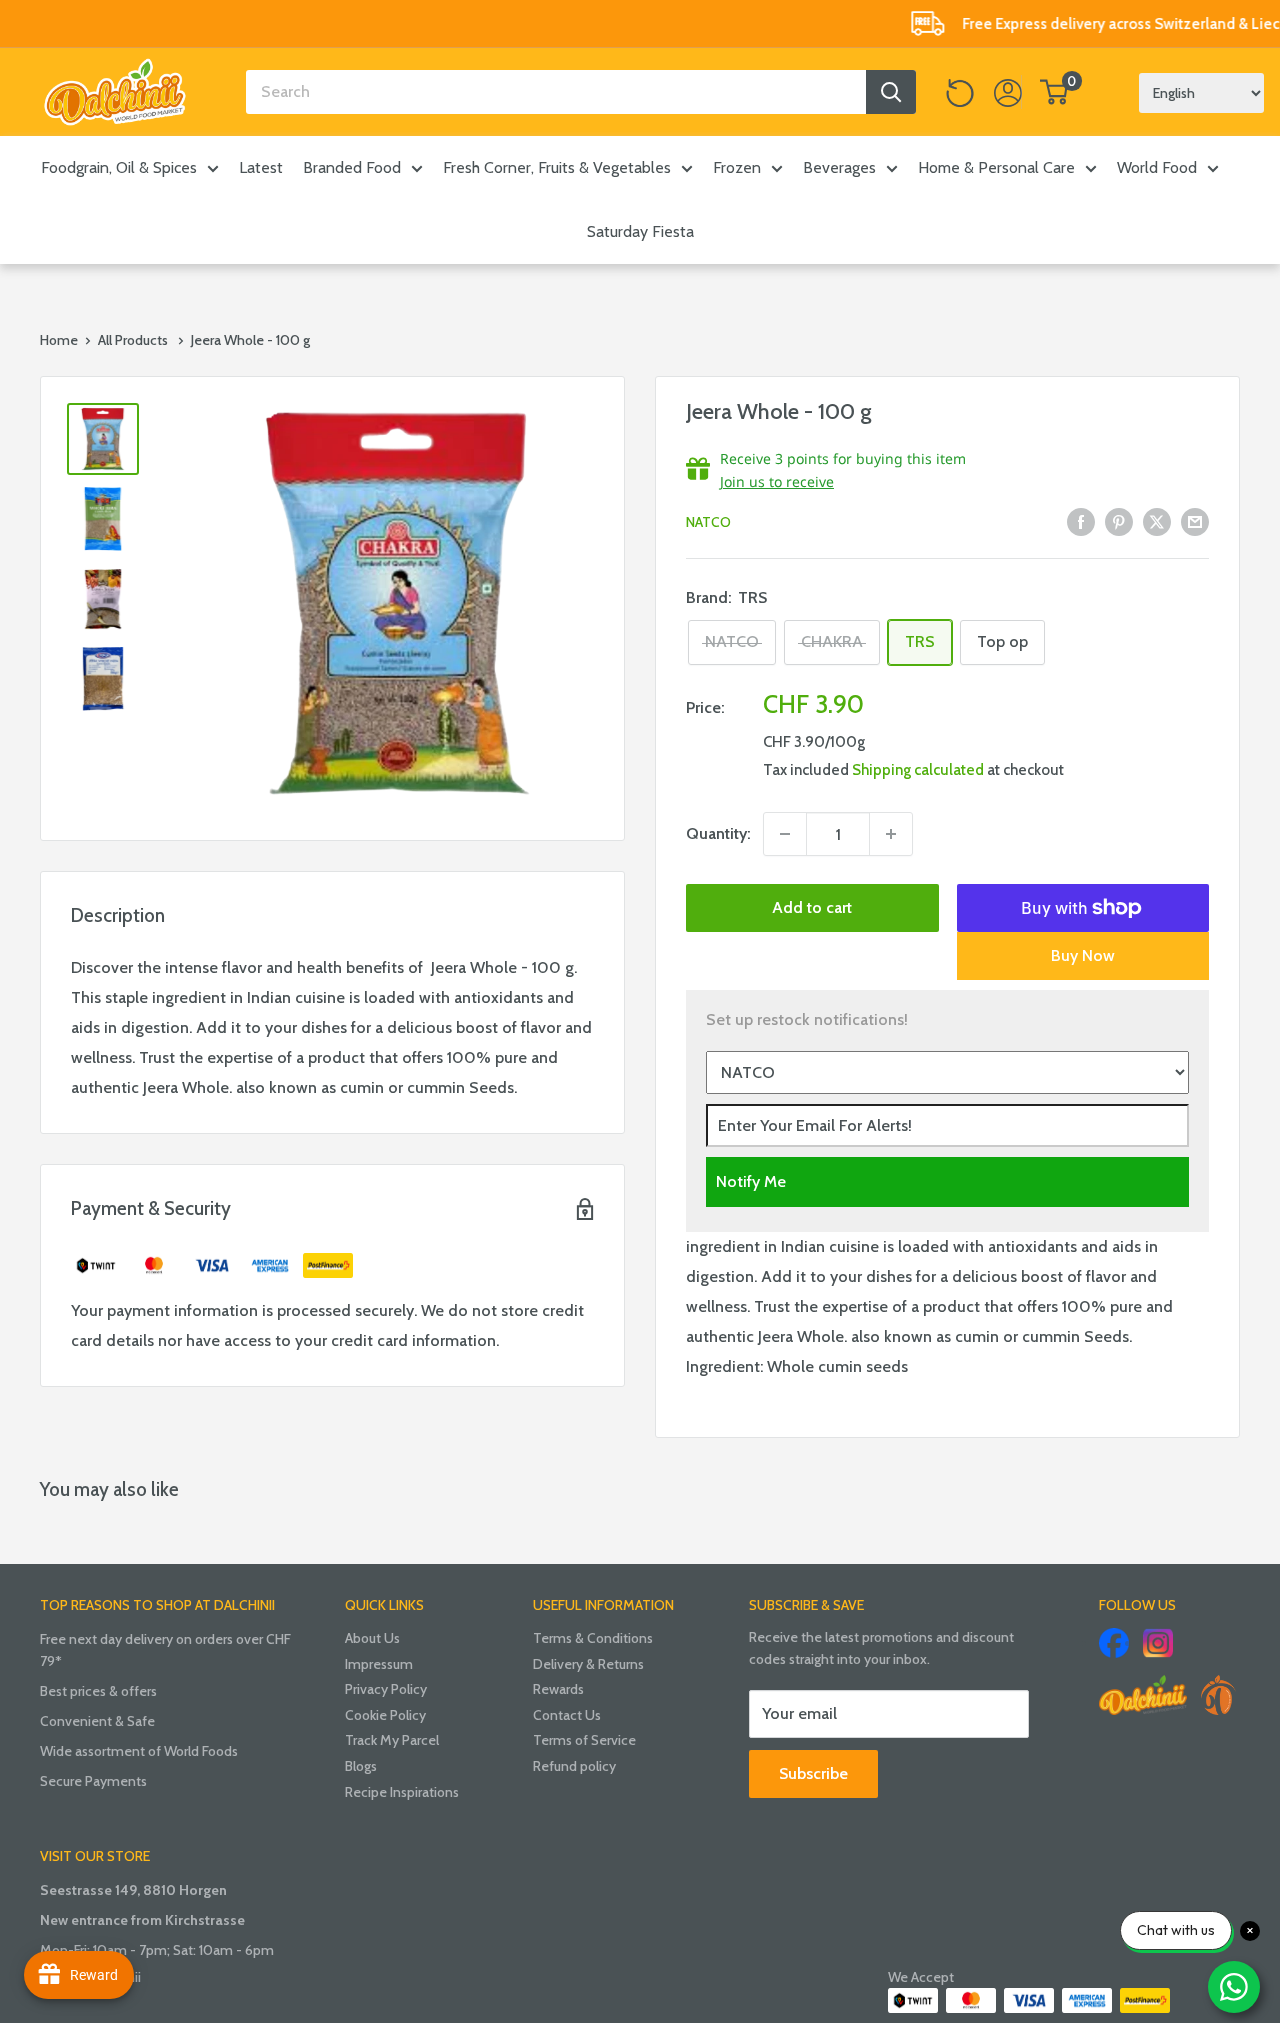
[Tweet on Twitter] (1157, 521)
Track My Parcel (392, 1740)
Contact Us (567, 1715)
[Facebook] (1114, 1643)
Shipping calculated (918, 770)
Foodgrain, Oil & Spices (119, 167)
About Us (372, 1638)
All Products (133, 340)
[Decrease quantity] (785, 834)
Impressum (379, 1664)
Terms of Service (584, 1740)
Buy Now (1083, 955)
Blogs (361, 1766)
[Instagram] (1158, 1643)
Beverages (839, 167)
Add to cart (812, 907)
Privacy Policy (386, 1689)
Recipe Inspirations (402, 1792)
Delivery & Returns (588, 1664)
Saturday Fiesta (640, 231)
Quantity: (718, 833)
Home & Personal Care (996, 167)
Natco (708, 522)
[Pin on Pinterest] (1119, 521)
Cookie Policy (385, 1715)
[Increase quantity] (891, 834)
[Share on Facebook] (1081, 521)
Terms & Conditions (593, 1638)
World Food (1157, 167)
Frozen (737, 167)
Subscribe (813, 1773)
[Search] (891, 92)
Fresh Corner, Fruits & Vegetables (557, 167)
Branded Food (352, 167)
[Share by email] (1195, 521)
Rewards (558, 1689)
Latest (261, 167)
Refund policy (574, 1766)
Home (59, 340)
